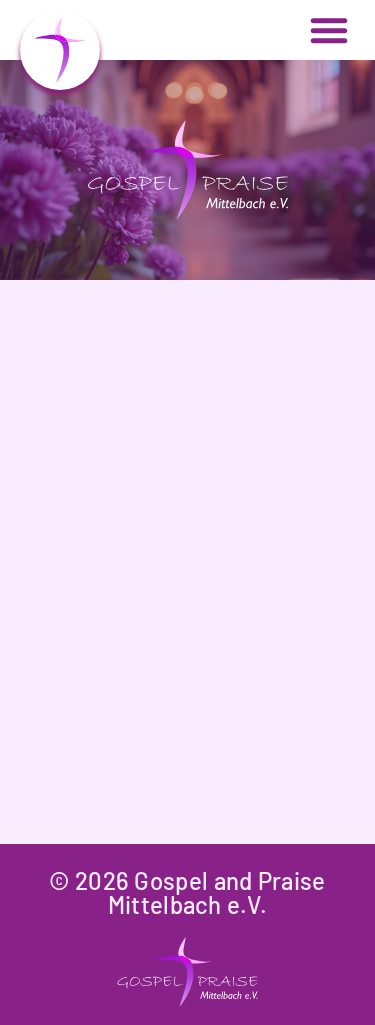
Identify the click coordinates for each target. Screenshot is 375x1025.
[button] (329, 30)
